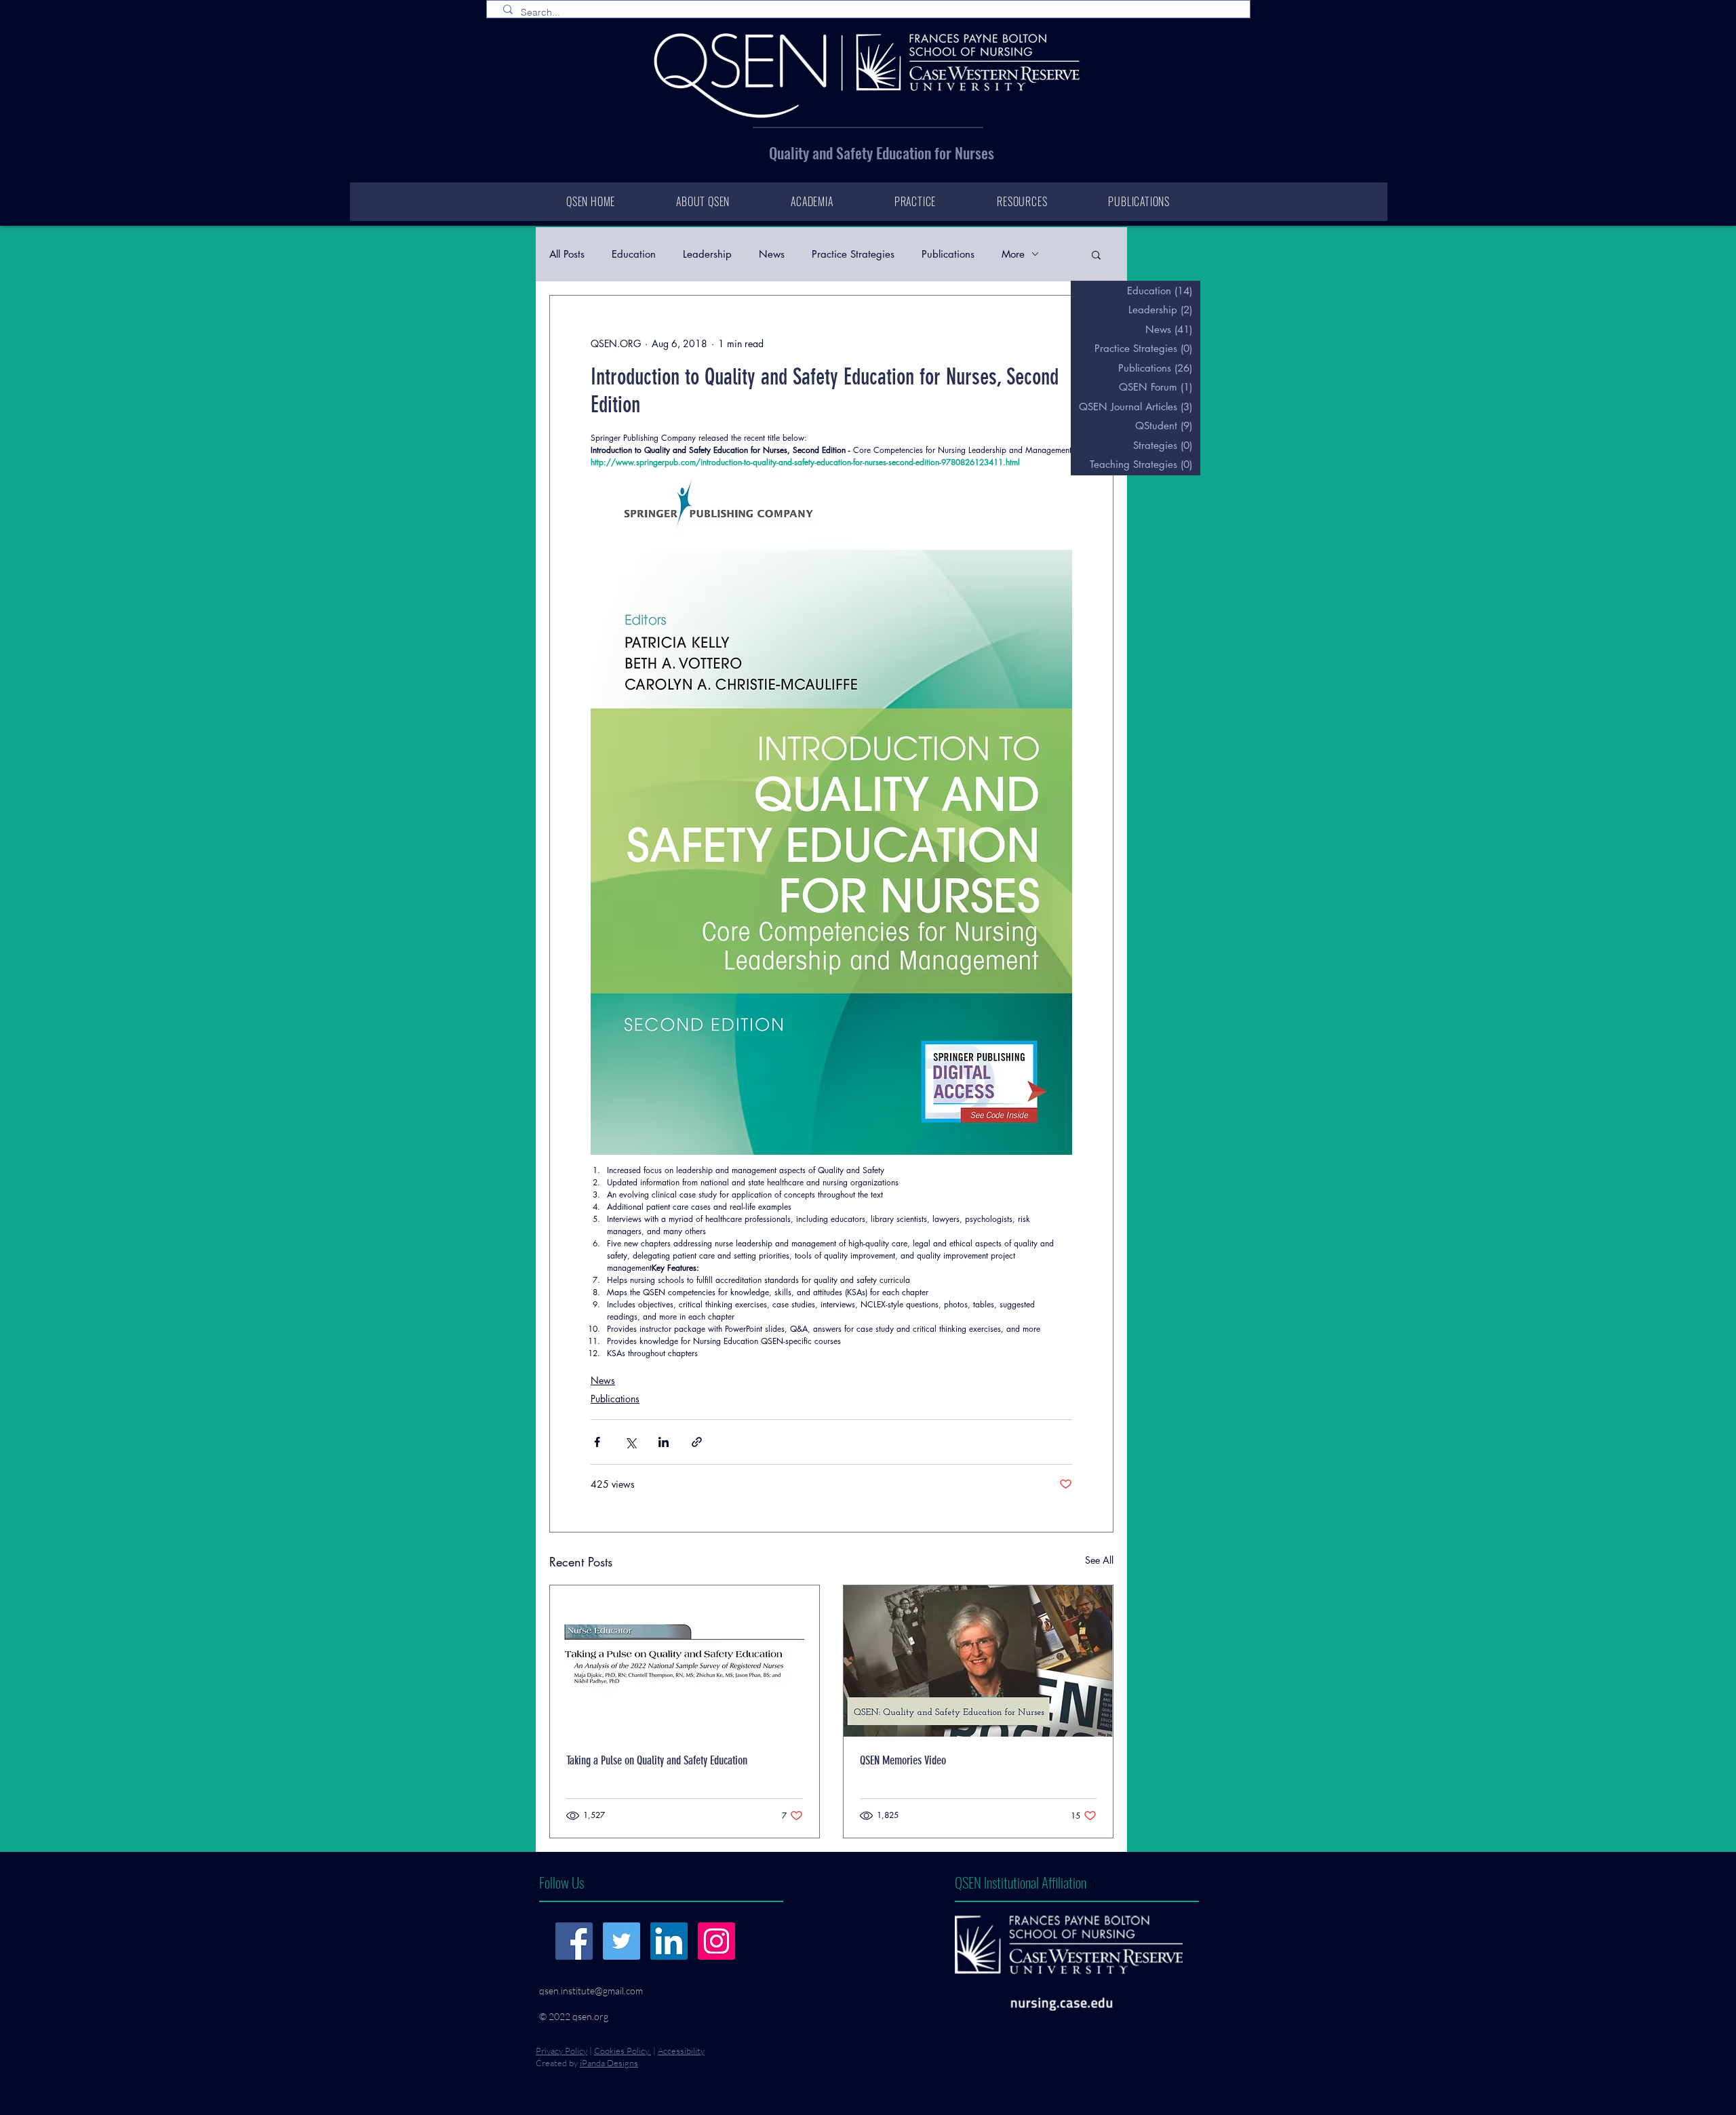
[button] (1096, 254)
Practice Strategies (853, 254)
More (1013, 254)
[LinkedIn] (669, 1941)
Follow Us (561, 1882)
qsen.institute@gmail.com (591, 1991)
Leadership (707, 254)
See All (1099, 1560)
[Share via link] (697, 1442)
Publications (948, 254)
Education (634, 254)
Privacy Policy (561, 2051)
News (772, 254)
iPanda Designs (609, 2063)
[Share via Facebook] (597, 1442)
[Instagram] (716, 1941)
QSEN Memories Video (903, 1760)
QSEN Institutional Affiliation (1021, 1882)
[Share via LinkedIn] (664, 1442)
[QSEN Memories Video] (978, 1661)
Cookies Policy (623, 2051)
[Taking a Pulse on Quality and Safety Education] (685, 1661)
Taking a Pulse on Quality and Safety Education (657, 1760)
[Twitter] (622, 1941)
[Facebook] (574, 1941)
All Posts (567, 254)
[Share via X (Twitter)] (630, 1442)
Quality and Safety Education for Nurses (882, 153)
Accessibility (681, 2051)
